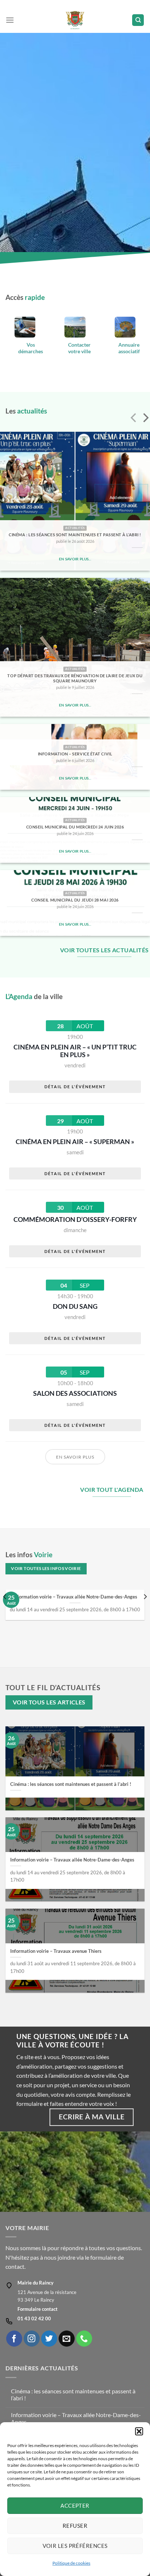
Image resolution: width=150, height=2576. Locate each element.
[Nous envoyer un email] (67, 2339)
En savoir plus (75, 1457)
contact (15, 2266)
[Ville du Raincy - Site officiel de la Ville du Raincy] (75, 20)
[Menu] (10, 20)
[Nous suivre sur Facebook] (14, 2339)
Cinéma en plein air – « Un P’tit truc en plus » (75, 1051)
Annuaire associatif (129, 348)
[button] (139, 2431)
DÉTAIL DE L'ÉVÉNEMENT (75, 1087)
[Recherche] (138, 20)
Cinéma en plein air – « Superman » (75, 1142)
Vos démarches (31, 348)
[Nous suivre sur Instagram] (32, 2339)
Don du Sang (75, 1306)
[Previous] (5, 1612)
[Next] (145, 1612)
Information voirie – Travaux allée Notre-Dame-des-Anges (75, 1597)
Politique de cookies (71, 2563)
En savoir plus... (75, 559)
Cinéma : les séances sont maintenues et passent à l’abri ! (75, 535)
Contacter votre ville (79, 348)
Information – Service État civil (75, 754)
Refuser (75, 2526)
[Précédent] (134, 419)
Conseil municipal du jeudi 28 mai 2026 (75, 900)
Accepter (75, 2505)
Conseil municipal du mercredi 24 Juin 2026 (75, 827)
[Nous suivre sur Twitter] (49, 2339)
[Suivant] (145, 419)
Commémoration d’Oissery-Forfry (75, 1219)
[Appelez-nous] (84, 2339)
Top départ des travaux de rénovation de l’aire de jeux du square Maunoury (75, 678)
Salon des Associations (75, 1393)
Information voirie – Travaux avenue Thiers (56, 1951)
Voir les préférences (75, 2546)
